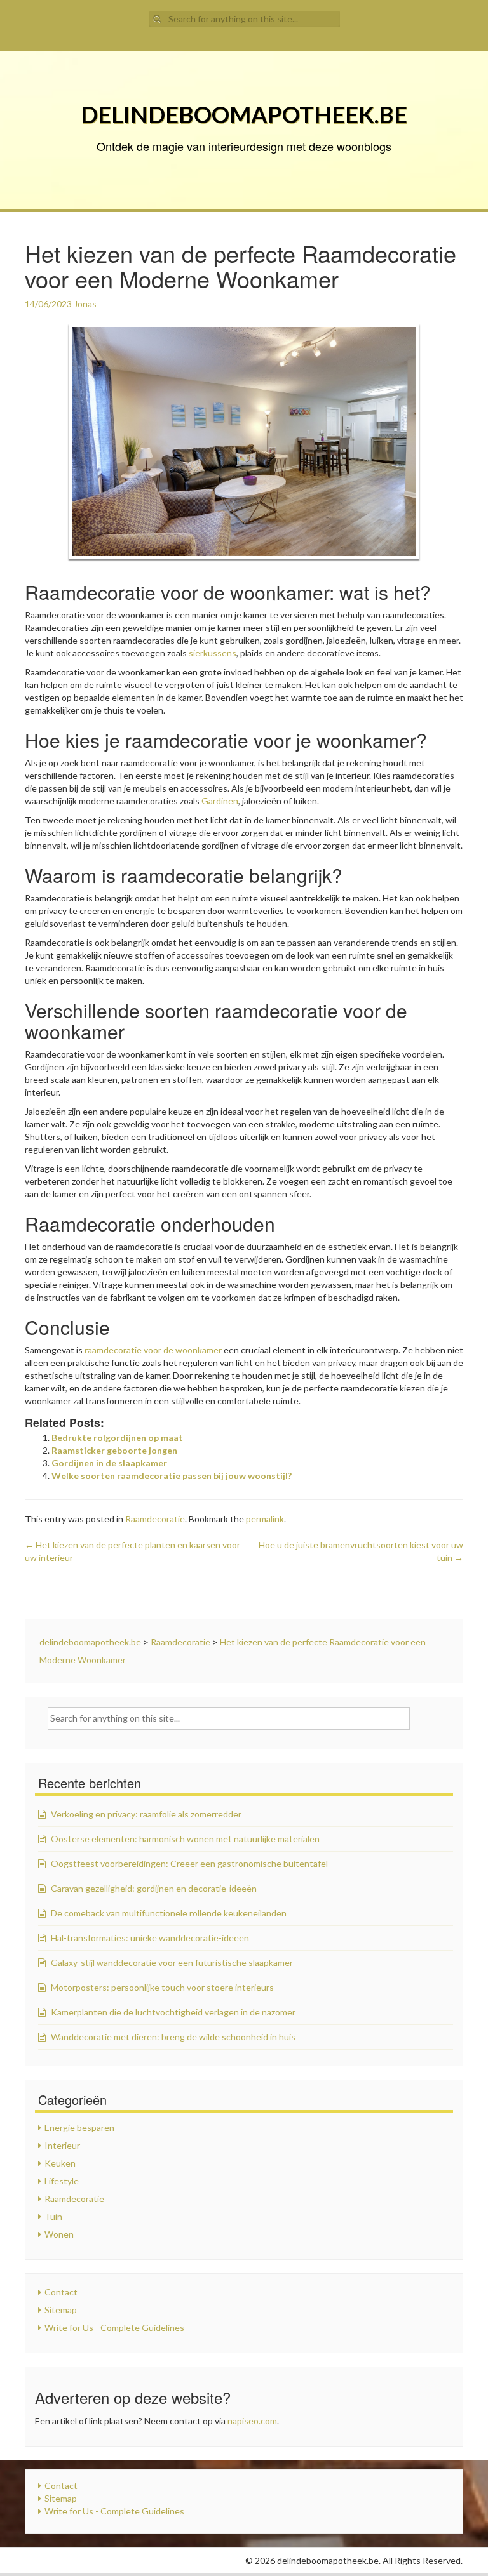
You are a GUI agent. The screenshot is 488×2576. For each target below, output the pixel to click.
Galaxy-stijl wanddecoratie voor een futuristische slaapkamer (172, 1962)
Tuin (53, 2216)
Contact (61, 2292)
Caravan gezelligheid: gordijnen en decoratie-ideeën (154, 1888)
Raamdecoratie (155, 1519)
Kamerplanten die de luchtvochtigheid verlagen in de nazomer (173, 2012)
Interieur (62, 2145)
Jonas (85, 304)
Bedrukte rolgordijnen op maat (117, 1437)
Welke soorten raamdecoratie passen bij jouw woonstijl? (172, 1476)
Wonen (59, 2234)
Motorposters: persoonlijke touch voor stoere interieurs (162, 1987)
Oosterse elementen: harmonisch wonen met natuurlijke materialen (185, 1839)
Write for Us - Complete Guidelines (114, 2327)
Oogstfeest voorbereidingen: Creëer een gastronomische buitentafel (189, 1863)
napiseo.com (252, 2421)
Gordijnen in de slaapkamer (109, 1463)
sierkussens (213, 653)
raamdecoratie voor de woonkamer (153, 1350)
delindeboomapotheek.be (244, 114)
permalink (265, 1519)
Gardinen (220, 801)
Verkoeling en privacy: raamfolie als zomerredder (146, 1814)
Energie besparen (79, 2128)
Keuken (60, 2163)
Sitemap (61, 2310)
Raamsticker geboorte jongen (114, 1450)
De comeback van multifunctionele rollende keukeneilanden (169, 1913)
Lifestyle (62, 2181)
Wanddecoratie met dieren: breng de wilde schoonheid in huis (173, 2037)
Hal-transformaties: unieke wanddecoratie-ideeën (150, 1938)
